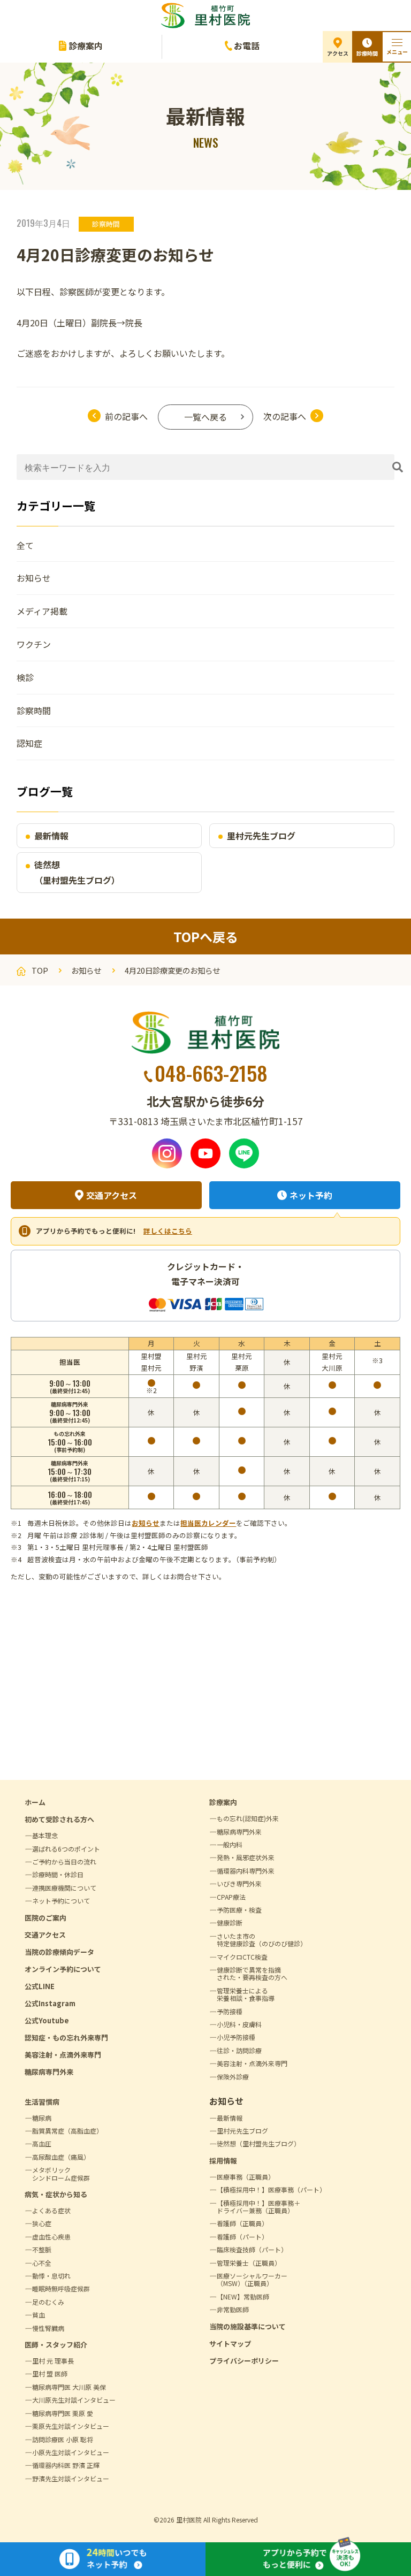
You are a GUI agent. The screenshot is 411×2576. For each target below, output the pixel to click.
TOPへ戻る (206, 937)
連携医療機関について (64, 1888)
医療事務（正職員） (246, 2177)
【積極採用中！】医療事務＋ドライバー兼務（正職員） (258, 2207)
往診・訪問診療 (239, 2050)
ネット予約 (311, 1195)
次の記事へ (285, 416)
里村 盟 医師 (50, 2374)
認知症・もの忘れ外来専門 (66, 2038)
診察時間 (106, 224)
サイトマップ (230, 2344)
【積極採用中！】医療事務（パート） (271, 2189)
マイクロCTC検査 (242, 1957)
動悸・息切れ (51, 2276)
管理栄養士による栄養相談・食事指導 (246, 1994)
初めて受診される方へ (59, 1819)
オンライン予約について (63, 1969)
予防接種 (230, 2011)
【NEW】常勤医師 (243, 2296)
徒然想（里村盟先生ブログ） (77, 872)
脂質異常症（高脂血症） (67, 2131)
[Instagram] (167, 1153)
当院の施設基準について (248, 2326)
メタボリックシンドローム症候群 (61, 2173)
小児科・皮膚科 (239, 2024)
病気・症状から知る (56, 2194)
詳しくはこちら (168, 1231)
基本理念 (45, 1835)
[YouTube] (205, 1153)
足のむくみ (48, 2302)
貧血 (39, 2315)
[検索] (398, 467)
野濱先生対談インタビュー (71, 2478)
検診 (25, 677)
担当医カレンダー (208, 1523)
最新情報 (51, 836)
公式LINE (40, 1986)
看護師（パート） (242, 2237)
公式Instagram (50, 2003)
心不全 (42, 2263)
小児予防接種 (236, 2037)
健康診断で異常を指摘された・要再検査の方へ (252, 1973)
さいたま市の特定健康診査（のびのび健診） (262, 1940)
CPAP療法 (231, 1897)
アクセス (338, 53)
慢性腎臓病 (48, 2328)
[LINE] (244, 1153)
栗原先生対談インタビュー (71, 2426)
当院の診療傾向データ (59, 1952)
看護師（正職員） (242, 2223)
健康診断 (230, 1923)
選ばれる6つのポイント (66, 1849)
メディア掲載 (42, 611)
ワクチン (34, 644)
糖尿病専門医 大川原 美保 (69, 2387)
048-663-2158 (211, 1073)
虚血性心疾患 (51, 2237)
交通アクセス (112, 1195)
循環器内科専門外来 (246, 1871)
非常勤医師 (233, 2309)
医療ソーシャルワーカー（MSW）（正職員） (252, 2279)
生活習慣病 (42, 2102)
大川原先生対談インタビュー (74, 2400)
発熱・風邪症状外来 (246, 1857)
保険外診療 (233, 2077)
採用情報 (223, 2161)
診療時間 (367, 53)
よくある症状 (51, 2210)
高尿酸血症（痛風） (61, 2157)
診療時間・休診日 (58, 1874)
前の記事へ (126, 416)
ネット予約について (61, 1901)
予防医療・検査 (239, 1910)
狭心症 (42, 2223)
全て (25, 545)
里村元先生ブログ (261, 836)
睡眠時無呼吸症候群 (61, 2288)
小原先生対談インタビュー (71, 2452)
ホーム (35, 1802)
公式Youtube (47, 2020)
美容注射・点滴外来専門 (63, 2055)
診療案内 (86, 45)
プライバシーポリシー (244, 2361)
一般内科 (230, 1844)
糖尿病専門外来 (49, 2072)
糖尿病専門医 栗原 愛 (63, 2413)
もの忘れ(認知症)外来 (248, 1818)
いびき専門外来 (239, 1883)
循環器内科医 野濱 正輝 (66, 2465)
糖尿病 (42, 2118)
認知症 (29, 743)
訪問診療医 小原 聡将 (63, 2439)
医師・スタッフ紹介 (56, 2345)
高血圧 (42, 2143)
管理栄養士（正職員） (249, 2263)
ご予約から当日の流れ (64, 1862)
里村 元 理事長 (53, 2361)
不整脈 (42, 2249)
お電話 (247, 45)
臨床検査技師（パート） (252, 2249)
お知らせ (34, 578)
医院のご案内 (45, 1918)
